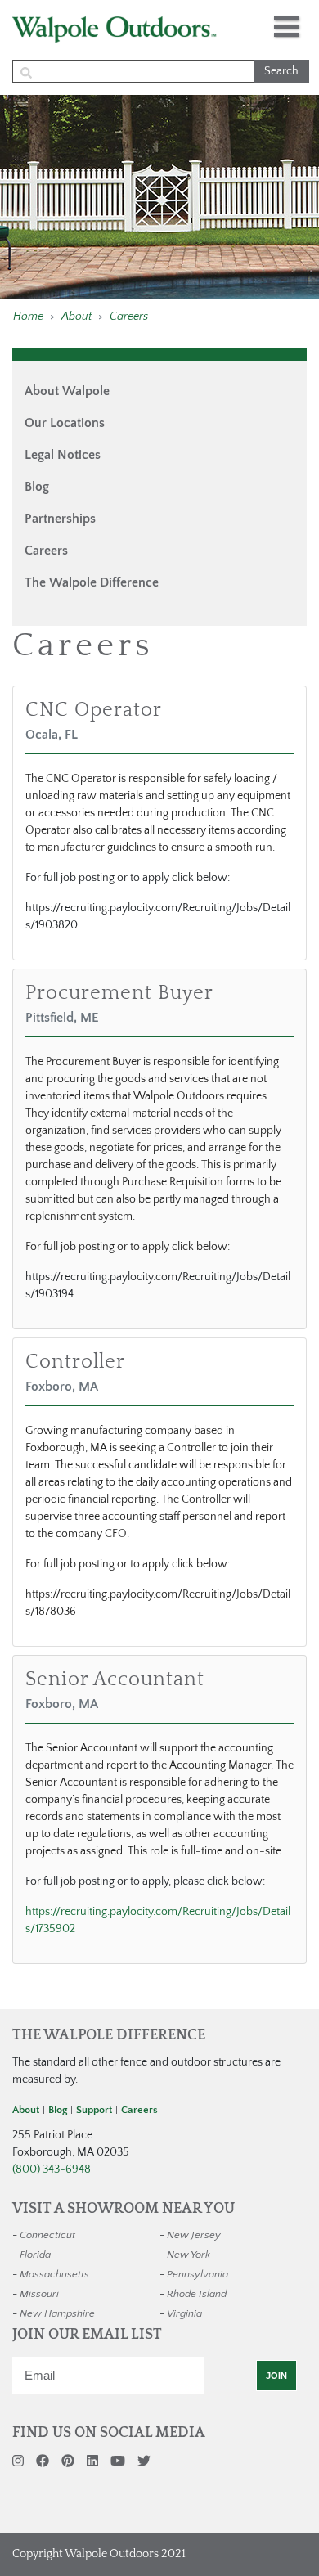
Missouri (39, 2294)
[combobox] (159, 71)
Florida (35, 2255)
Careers (129, 317)
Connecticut (47, 2235)
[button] (28, 317)
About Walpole (67, 391)
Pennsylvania (198, 2274)
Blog (37, 487)
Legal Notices (63, 455)
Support (94, 2110)
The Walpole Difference (92, 582)
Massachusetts (54, 2274)
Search (281, 71)
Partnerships (60, 519)
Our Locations (65, 423)
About (76, 317)
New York (189, 2255)
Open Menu (286, 27)
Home (28, 317)
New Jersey (194, 2235)
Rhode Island (197, 2294)
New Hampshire (57, 2313)
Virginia (184, 2313)
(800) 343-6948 (52, 2169)
